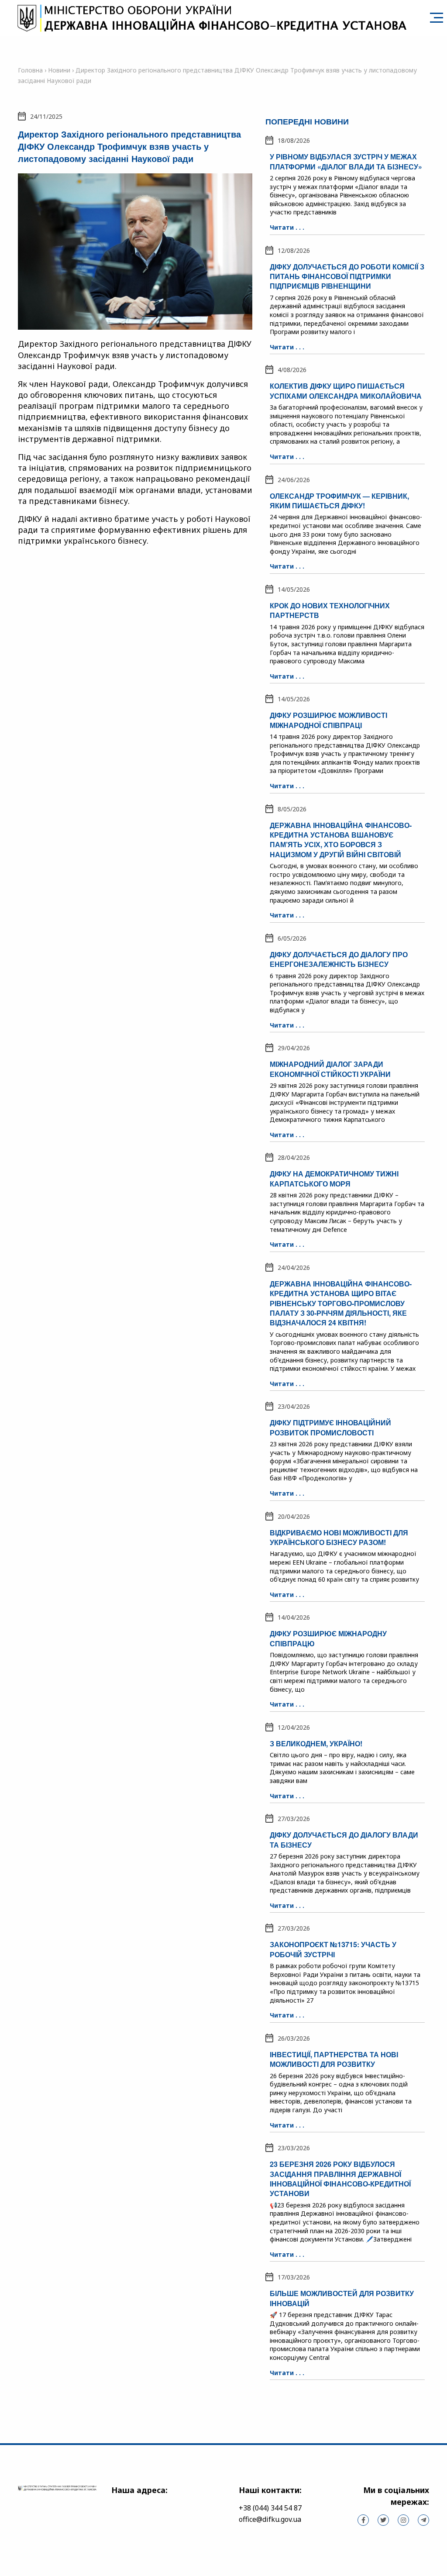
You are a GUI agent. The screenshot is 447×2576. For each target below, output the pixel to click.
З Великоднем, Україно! (316, 1743)
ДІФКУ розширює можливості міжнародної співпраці (328, 720)
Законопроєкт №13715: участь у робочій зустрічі (333, 1949)
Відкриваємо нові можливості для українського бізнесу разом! (339, 1537)
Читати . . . (287, 227)
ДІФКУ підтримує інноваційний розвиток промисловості (330, 1427)
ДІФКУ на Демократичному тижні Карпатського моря (334, 1178)
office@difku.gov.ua (270, 2519)
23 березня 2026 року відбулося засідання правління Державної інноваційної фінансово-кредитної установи (340, 2179)
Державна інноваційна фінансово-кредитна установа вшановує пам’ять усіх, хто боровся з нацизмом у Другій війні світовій (341, 840)
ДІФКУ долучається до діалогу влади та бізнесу (344, 1840)
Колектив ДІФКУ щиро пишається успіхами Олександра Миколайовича (346, 391)
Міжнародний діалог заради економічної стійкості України (330, 1069)
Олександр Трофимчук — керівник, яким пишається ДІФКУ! (339, 501)
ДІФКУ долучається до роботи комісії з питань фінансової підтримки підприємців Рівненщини (347, 276)
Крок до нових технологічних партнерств (330, 610)
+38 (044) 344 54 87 (270, 2508)
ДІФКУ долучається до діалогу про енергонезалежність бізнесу (339, 959)
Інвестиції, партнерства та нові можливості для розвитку (334, 2059)
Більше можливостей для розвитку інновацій (342, 2298)
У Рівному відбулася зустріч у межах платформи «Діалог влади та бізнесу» (346, 161)
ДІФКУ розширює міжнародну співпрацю (328, 1638)
